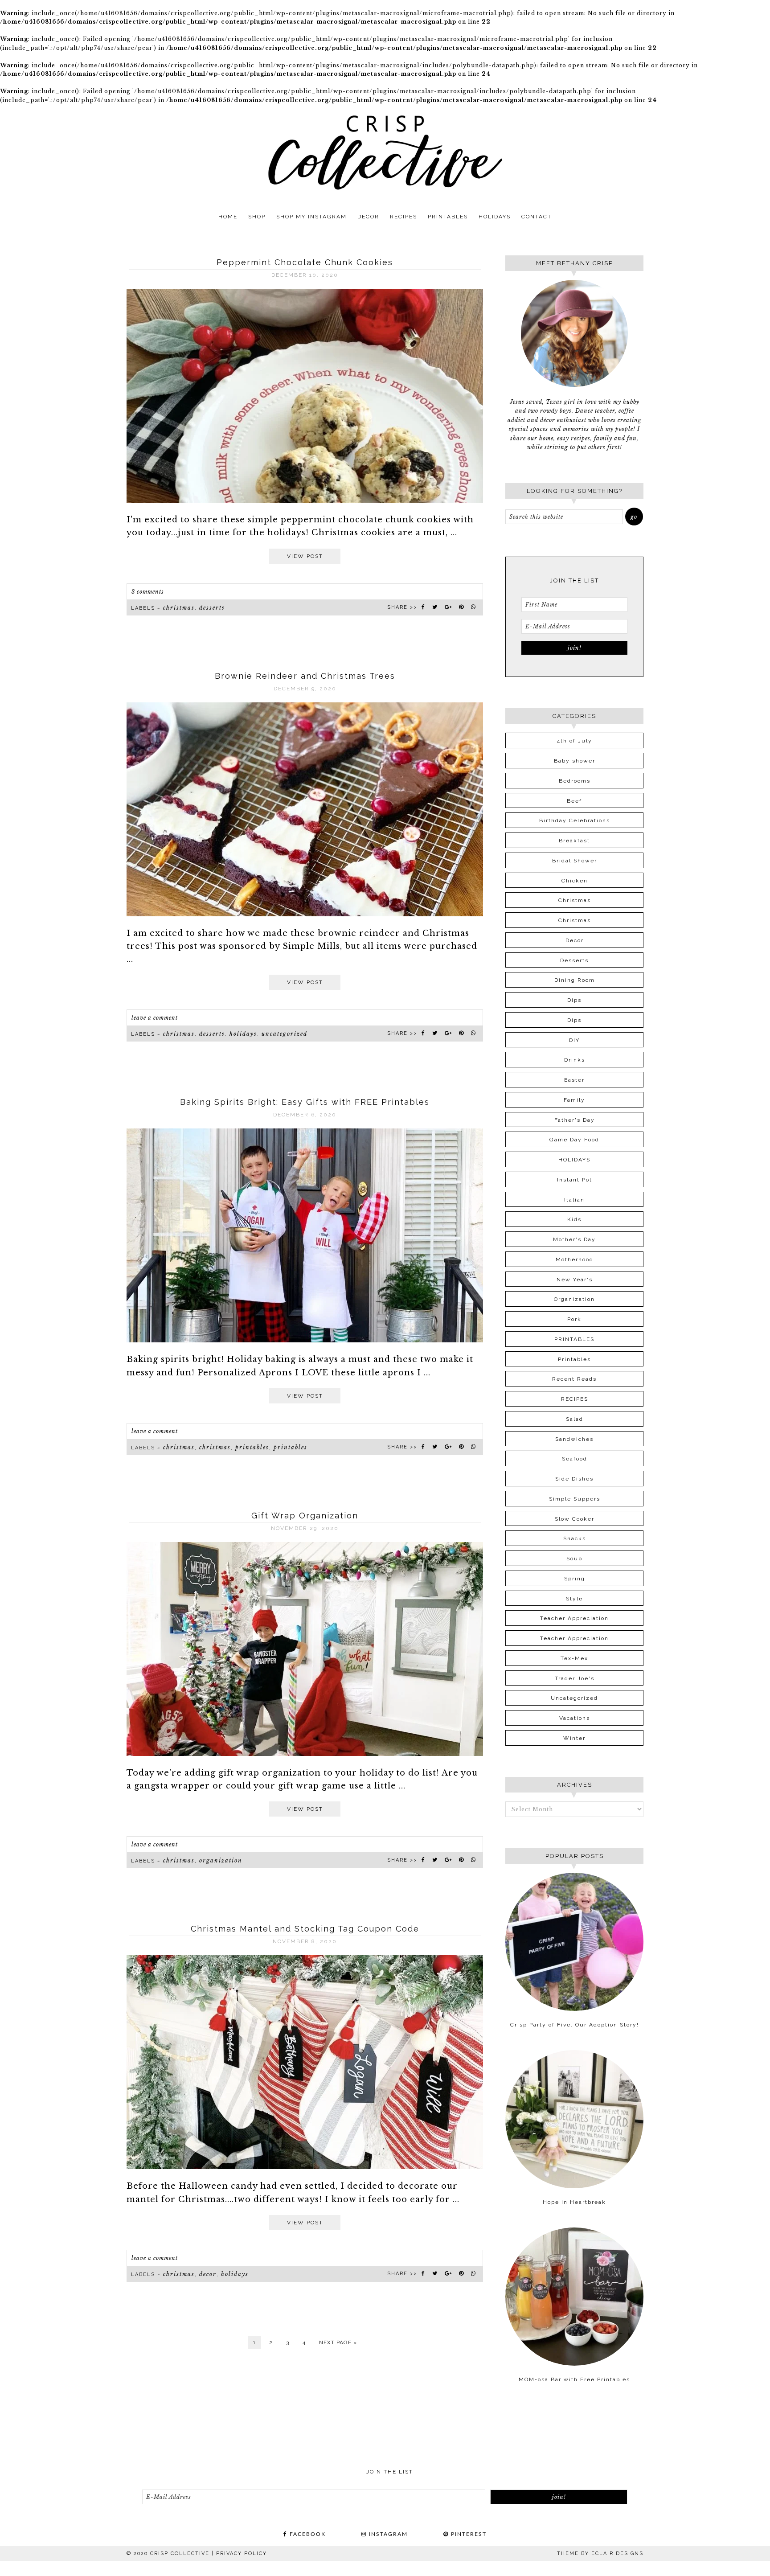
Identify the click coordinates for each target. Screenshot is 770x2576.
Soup (574, 1559)
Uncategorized (285, 1034)
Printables (291, 1447)
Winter (574, 1738)
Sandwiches (574, 1439)
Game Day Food (574, 1140)
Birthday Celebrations (575, 820)
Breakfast (574, 841)
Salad (575, 1419)
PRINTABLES (252, 1447)
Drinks (575, 1060)
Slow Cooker (575, 1519)
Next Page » (338, 2342)
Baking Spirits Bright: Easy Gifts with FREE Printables (305, 1102)
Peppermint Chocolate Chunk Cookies (305, 262)
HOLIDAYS (243, 1034)
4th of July (575, 741)
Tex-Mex (574, 1658)
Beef (574, 801)
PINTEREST (468, 2534)
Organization (221, 1860)
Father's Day (575, 1120)
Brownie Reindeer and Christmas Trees (305, 676)
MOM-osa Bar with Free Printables (574, 2379)
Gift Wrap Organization (305, 1516)
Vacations (575, 1718)
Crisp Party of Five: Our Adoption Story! (575, 2025)
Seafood (575, 1459)
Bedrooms (575, 781)
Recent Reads (574, 1379)
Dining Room (575, 980)
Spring (575, 1579)
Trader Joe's (575, 1678)
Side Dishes (574, 1479)
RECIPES (575, 1399)
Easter (574, 1080)
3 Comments (148, 592)
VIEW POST (305, 556)
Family (574, 1100)
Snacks (575, 1538)
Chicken (575, 881)
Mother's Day (574, 1239)
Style (574, 1599)
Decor (208, 2274)
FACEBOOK (307, 2534)
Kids (574, 1219)
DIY (574, 1040)
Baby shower (575, 761)
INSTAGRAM (387, 2534)
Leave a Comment (155, 1018)
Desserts (212, 608)
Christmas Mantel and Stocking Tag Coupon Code (305, 1929)
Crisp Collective (385, 152)
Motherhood (575, 1259)
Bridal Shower (575, 861)
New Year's (575, 1280)
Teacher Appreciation (574, 1618)
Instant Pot (575, 1180)
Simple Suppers (575, 1499)
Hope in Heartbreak (574, 2202)
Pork (574, 1319)
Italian (574, 1200)
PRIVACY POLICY (242, 2553)
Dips (574, 1000)
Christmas (179, 608)
